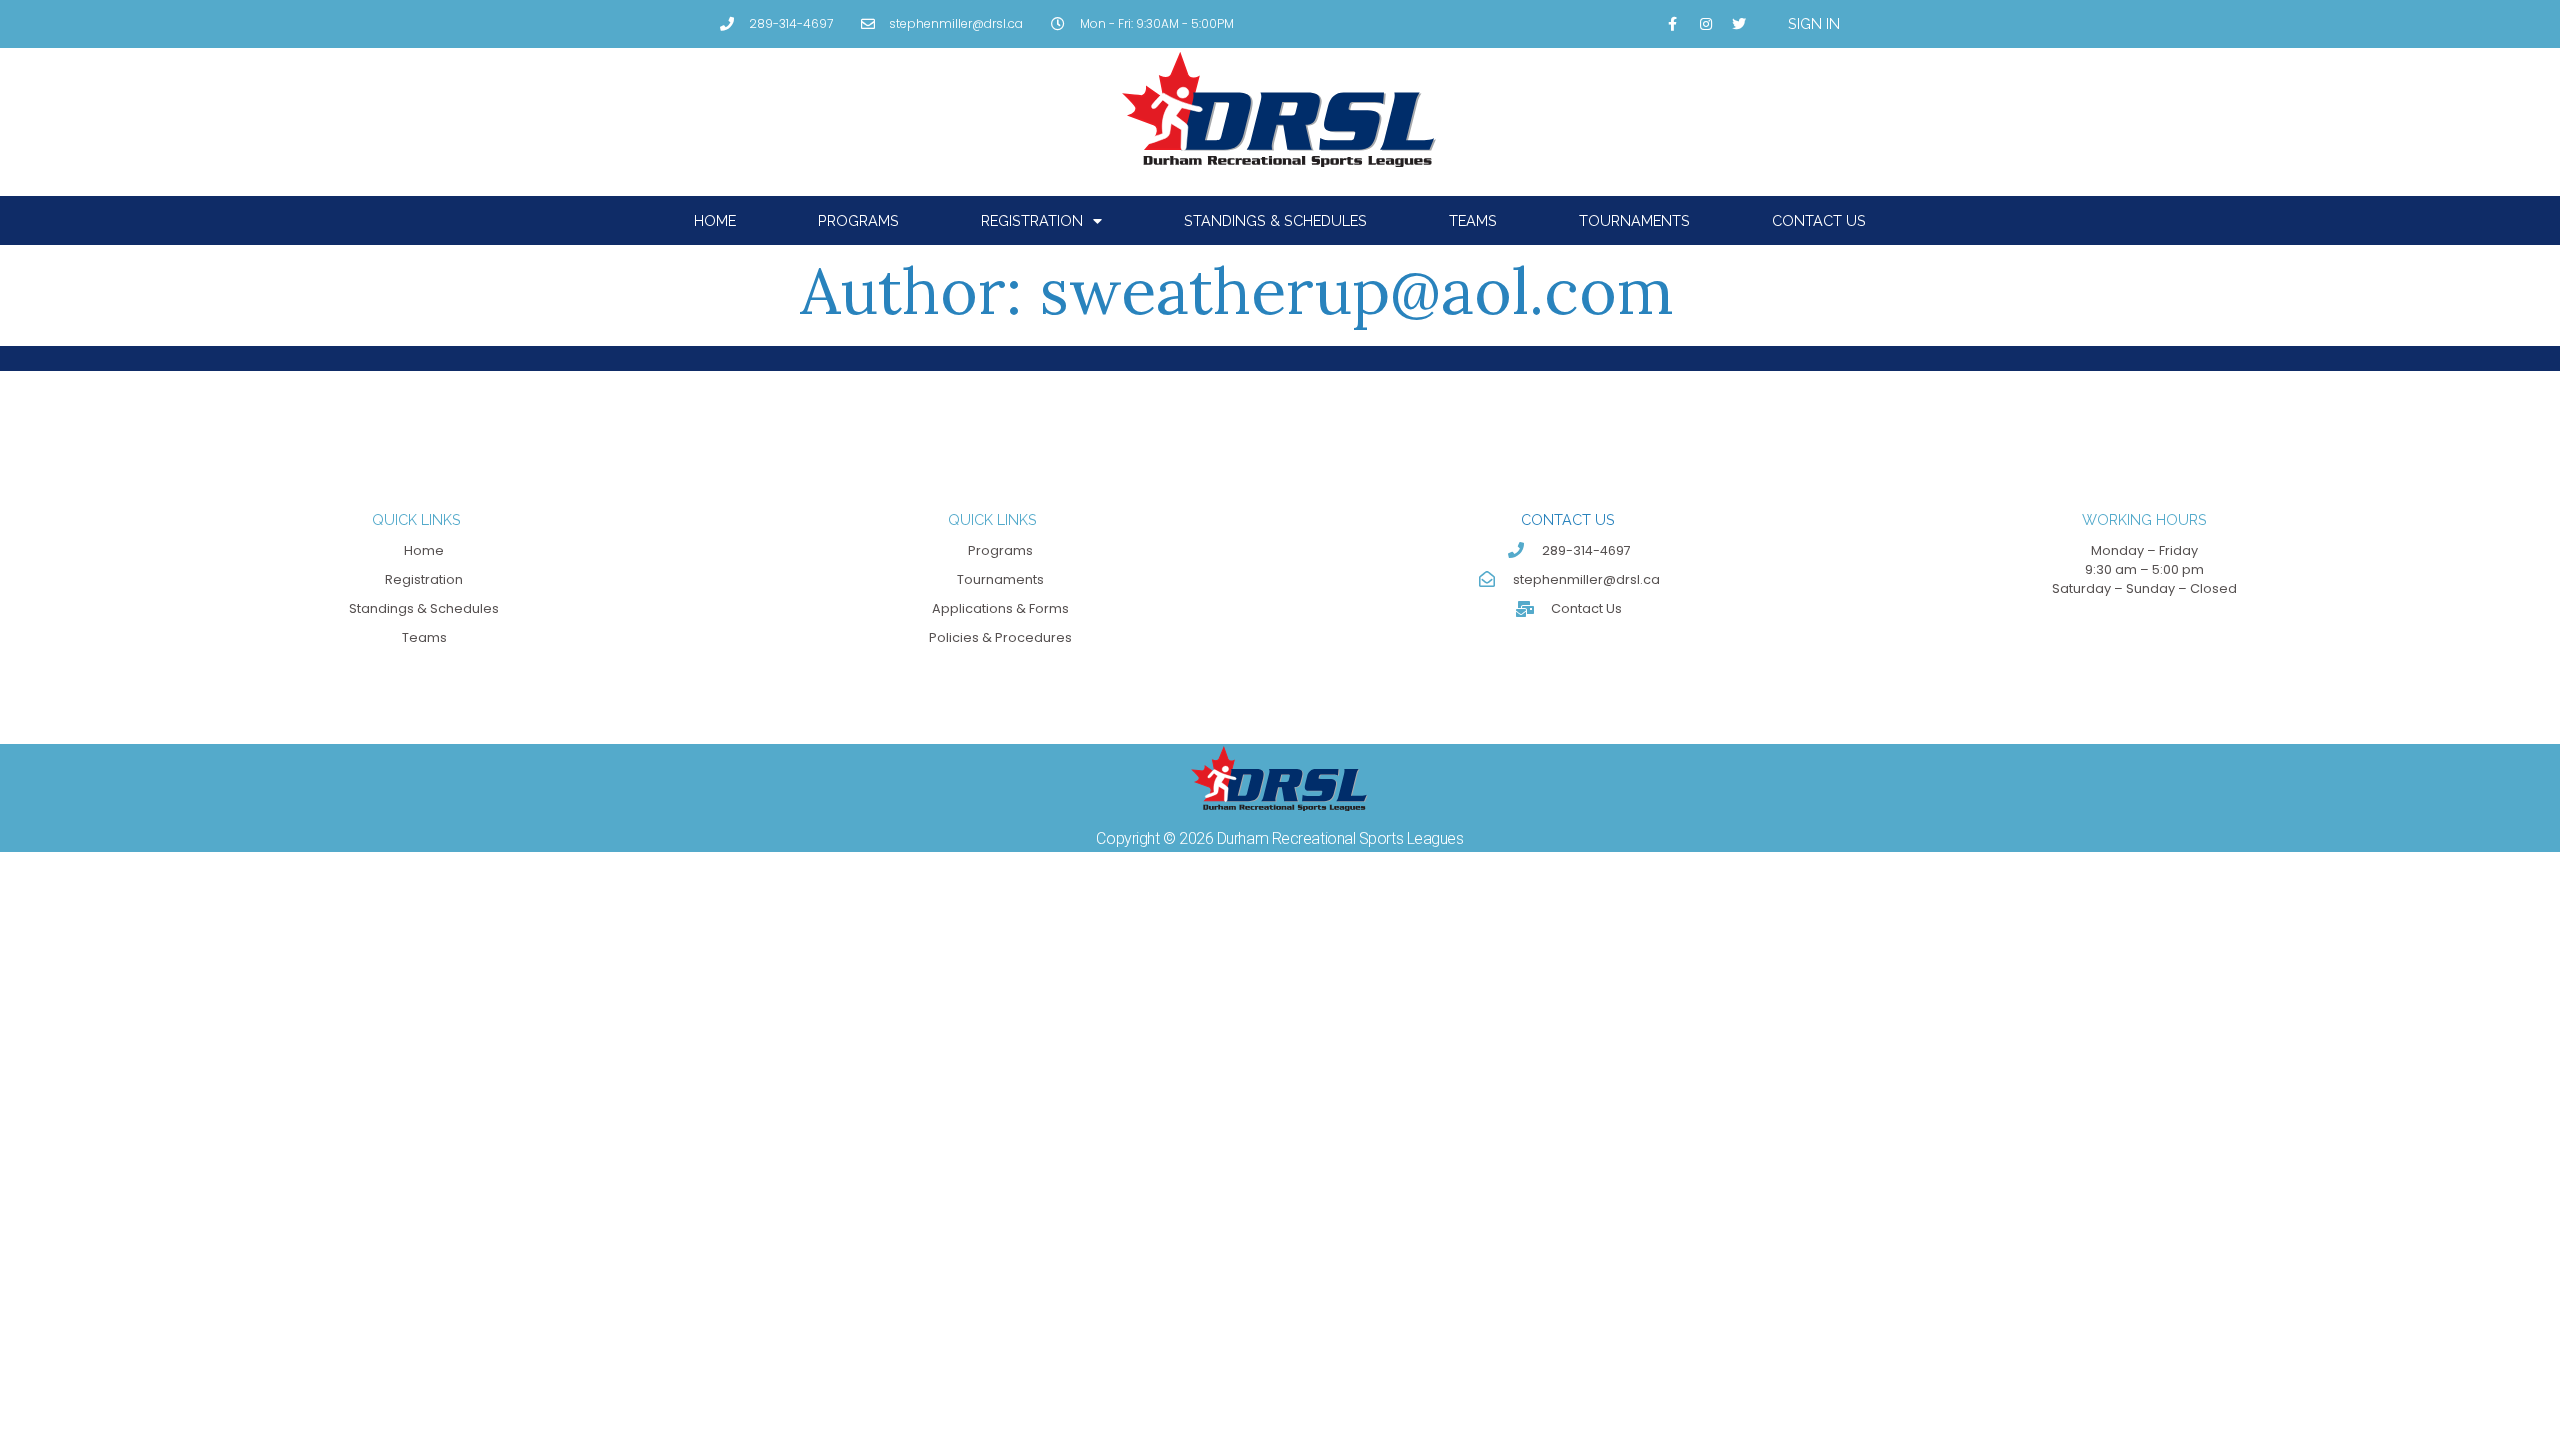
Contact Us (1819, 220)
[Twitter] (1739, 24)
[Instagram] (1706, 24)
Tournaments (1634, 220)
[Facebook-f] (1673, 24)
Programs (858, 220)
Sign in (1814, 23)
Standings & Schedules (1275, 220)
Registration (1032, 220)
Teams (1473, 220)
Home (715, 220)
